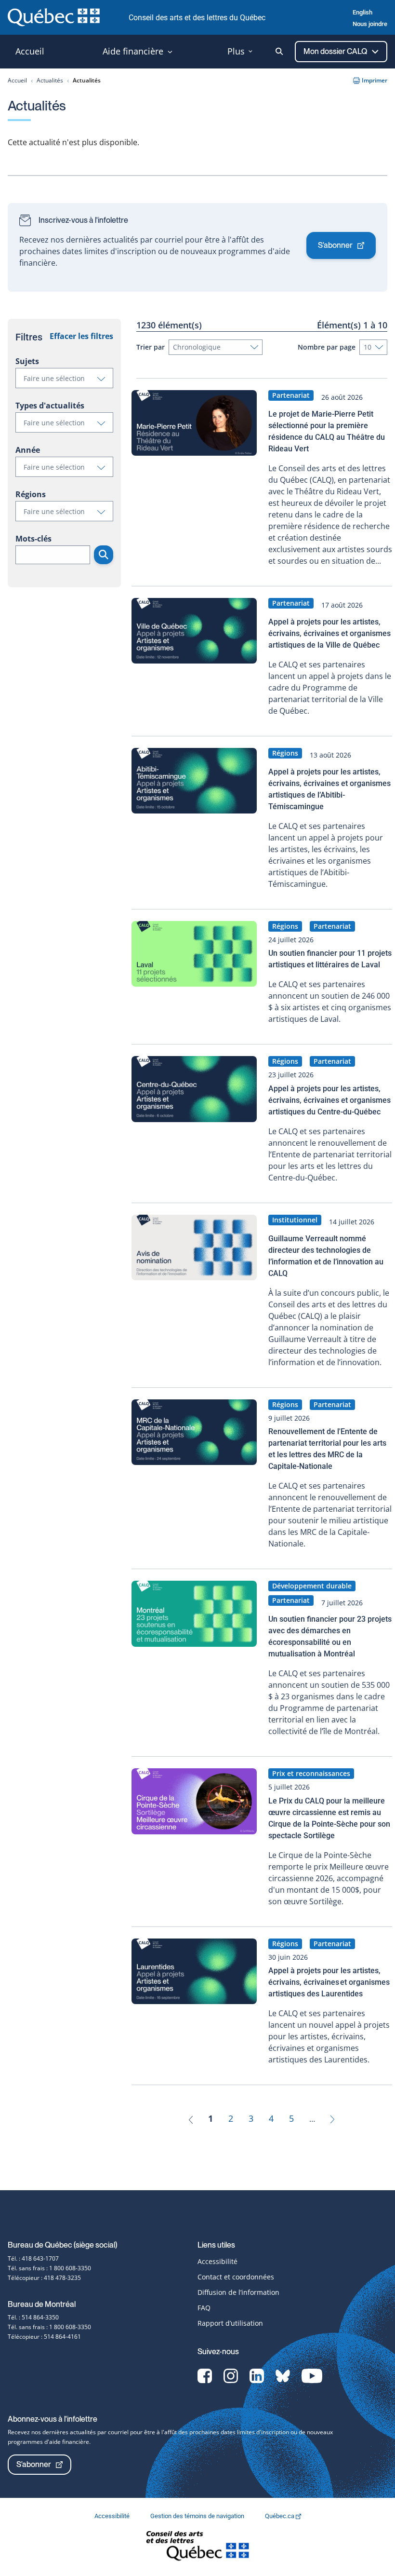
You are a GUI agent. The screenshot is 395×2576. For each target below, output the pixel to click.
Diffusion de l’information (238, 2292)
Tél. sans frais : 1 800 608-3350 (49, 2268)
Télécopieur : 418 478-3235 (44, 2278)
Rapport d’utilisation (230, 2323)
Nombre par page (327, 347)
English (362, 12)
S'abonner (335, 245)
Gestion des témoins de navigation (198, 2516)
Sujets (27, 361)
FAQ (204, 2308)
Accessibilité (217, 2261)
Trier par (151, 347)
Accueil (17, 80)
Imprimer (375, 80)
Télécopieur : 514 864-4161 (44, 2337)
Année (28, 450)
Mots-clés (33, 539)
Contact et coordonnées (236, 2277)
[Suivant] (332, 2118)
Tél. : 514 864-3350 (33, 2317)
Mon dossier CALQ (336, 51)
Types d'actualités (50, 406)
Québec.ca (280, 2516)
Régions (31, 494)
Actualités (50, 80)
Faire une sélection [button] (68, 380)
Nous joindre (370, 24)
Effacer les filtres (81, 336)
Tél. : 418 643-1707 (33, 2258)
